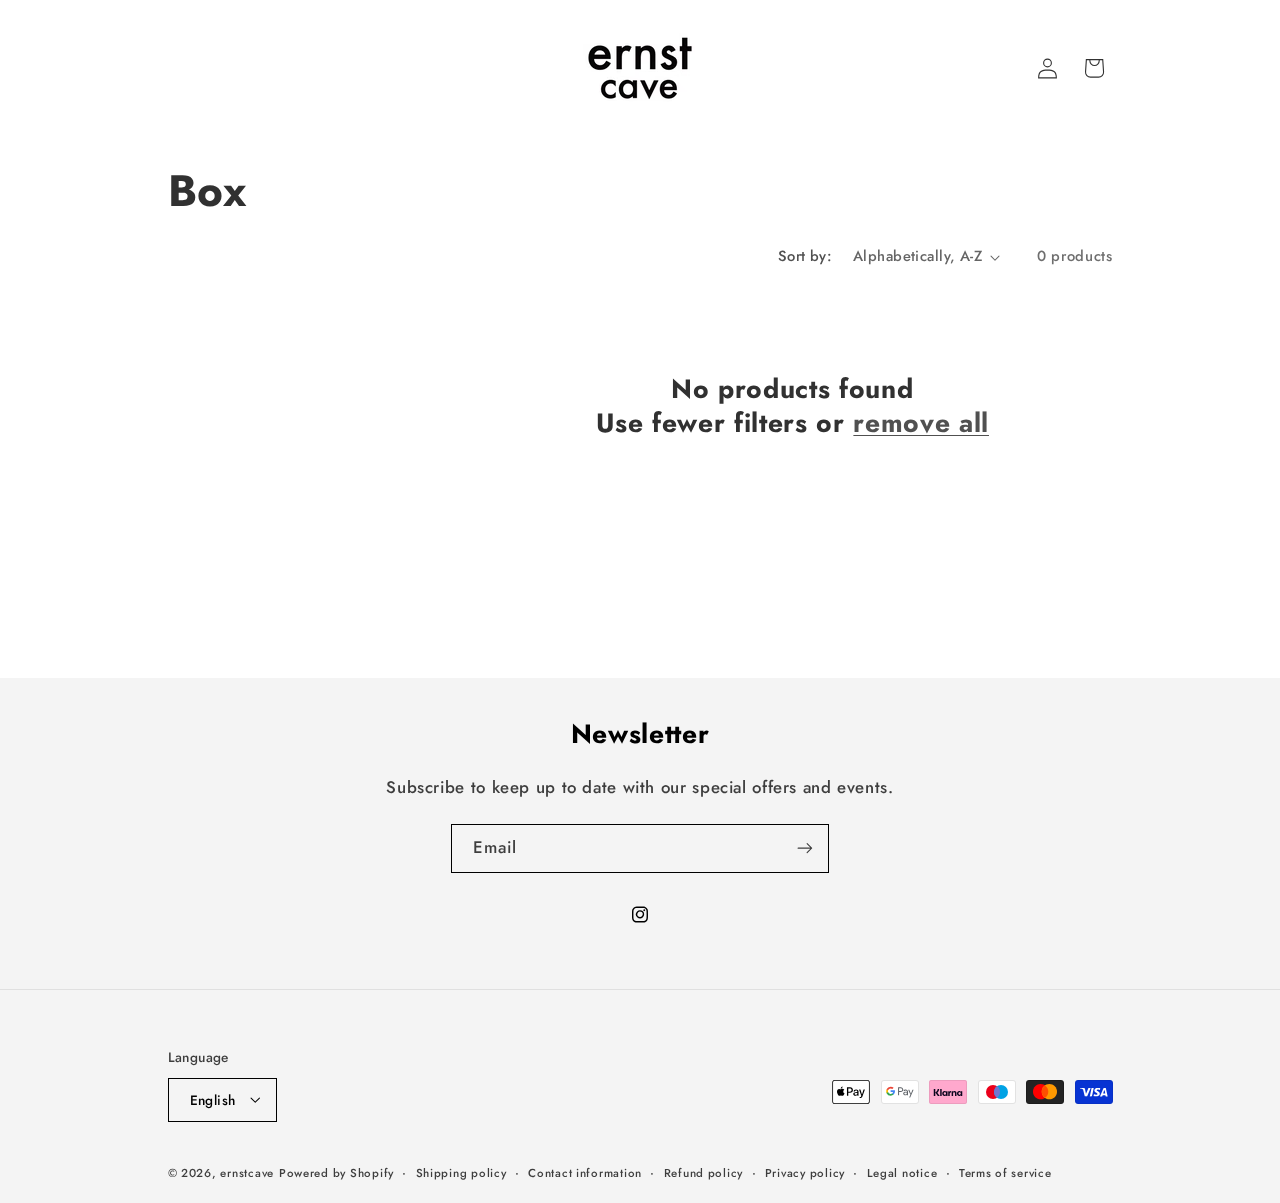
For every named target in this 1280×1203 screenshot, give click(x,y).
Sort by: (805, 256)
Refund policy (704, 1172)
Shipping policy (461, 1172)
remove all (921, 424)
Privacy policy (805, 1172)
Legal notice (902, 1172)
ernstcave (247, 1172)
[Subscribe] (805, 848)
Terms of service (1005, 1172)
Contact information (585, 1172)
